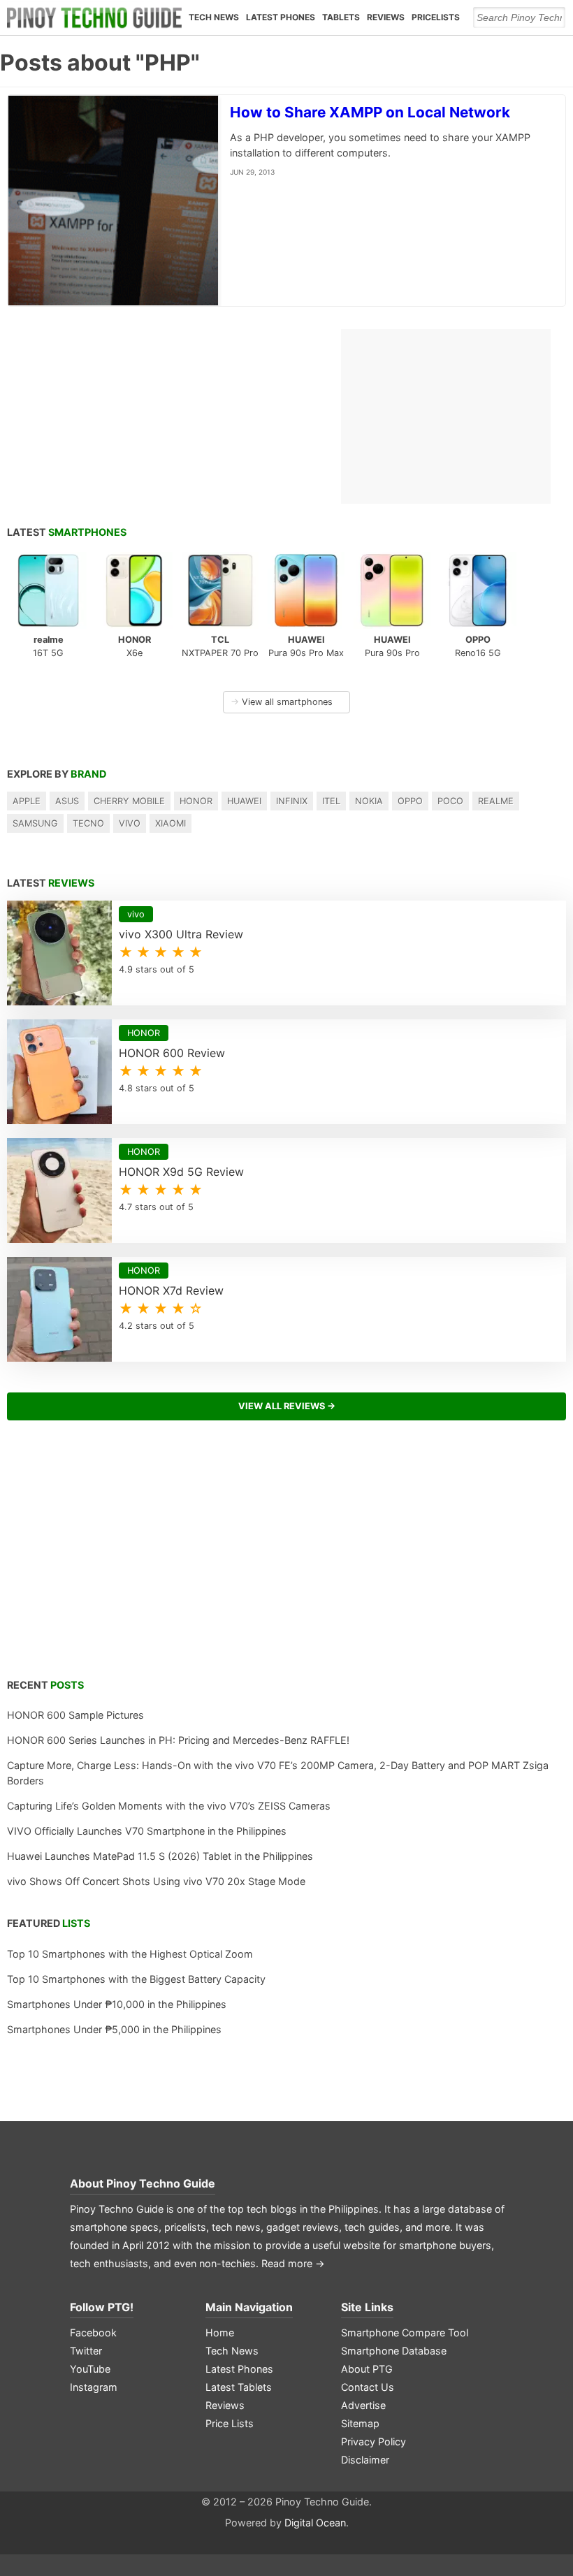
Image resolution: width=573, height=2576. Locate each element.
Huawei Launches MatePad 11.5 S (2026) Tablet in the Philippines (160, 1856)
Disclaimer (365, 2460)
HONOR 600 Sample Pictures (75, 1715)
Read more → (293, 2263)
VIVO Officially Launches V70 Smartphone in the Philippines (147, 1831)
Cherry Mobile (129, 801)
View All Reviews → (287, 1406)
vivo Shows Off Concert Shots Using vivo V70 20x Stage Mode (156, 1881)
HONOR (196, 801)
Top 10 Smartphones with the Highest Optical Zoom (130, 1954)
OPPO (410, 801)
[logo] (94, 17)
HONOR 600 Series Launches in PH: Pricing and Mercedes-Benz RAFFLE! (178, 1740)
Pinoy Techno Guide (161, 2183)
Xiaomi (171, 823)
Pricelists (436, 17)
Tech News (214, 17)
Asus (67, 801)
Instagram (94, 2387)
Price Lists (230, 2423)
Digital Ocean (315, 2523)
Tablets (341, 17)
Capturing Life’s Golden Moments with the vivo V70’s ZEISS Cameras (169, 1806)
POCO (450, 801)
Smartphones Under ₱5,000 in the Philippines (114, 2029)
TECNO (88, 823)
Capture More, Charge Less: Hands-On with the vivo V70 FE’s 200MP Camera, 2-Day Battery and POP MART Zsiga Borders (278, 1773)
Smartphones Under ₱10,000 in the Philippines (117, 2004)
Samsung (35, 823)
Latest (67, 532)
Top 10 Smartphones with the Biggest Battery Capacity (136, 1979)
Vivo (130, 823)
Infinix (292, 801)
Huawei (244, 801)
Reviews (386, 17)
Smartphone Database (394, 2351)
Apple (27, 801)
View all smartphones (282, 702)
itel (331, 801)
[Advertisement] (286, 1557)
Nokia (369, 801)
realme (496, 801)
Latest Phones (281, 17)
